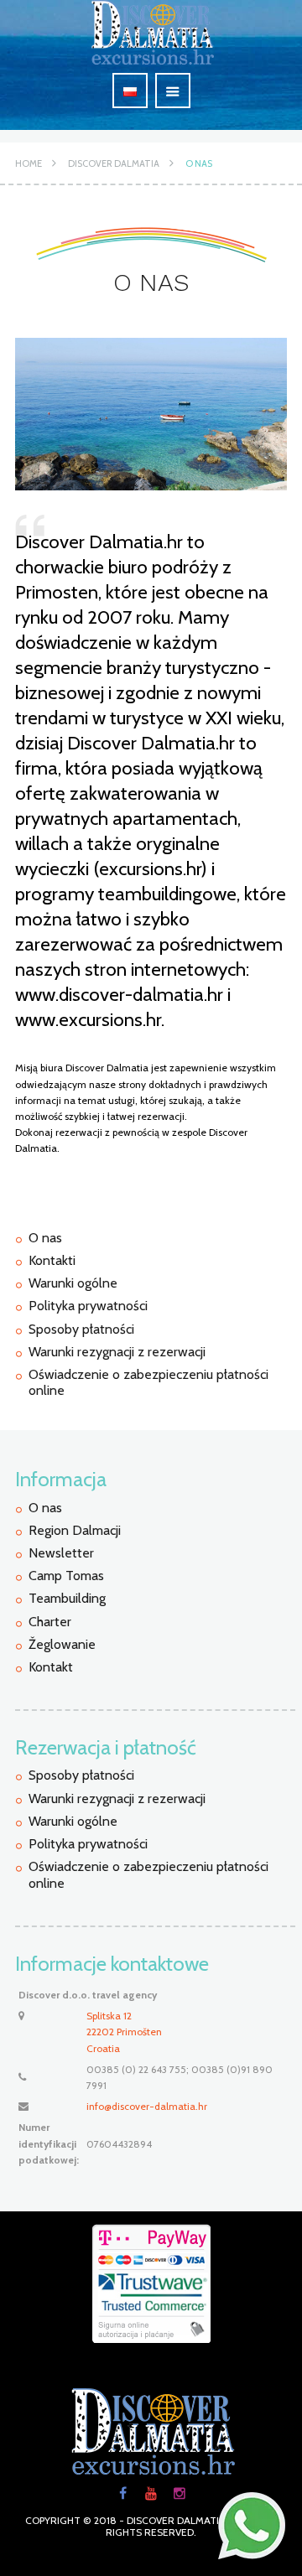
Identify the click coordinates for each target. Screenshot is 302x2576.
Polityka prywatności (88, 1306)
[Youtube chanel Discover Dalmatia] (151, 2494)
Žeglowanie (62, 1644)
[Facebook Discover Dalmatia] (122, 2494)
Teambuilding (67, 1598)
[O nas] (151, 414)
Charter (50, 1622)
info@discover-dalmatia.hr (147, 2106)
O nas (199, 163)
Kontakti (52, 1260)
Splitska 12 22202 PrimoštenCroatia (124, 2032)
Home (29, 163)
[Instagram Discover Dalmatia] (180, 2494)
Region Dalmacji (75, 1530)
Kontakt (51, 1667)
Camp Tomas (66, 1576)
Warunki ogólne (73, 1283)
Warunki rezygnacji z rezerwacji (117, 1352)
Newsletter (61, 1553)
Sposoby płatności (81, 1329)
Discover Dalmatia (114, 163)
